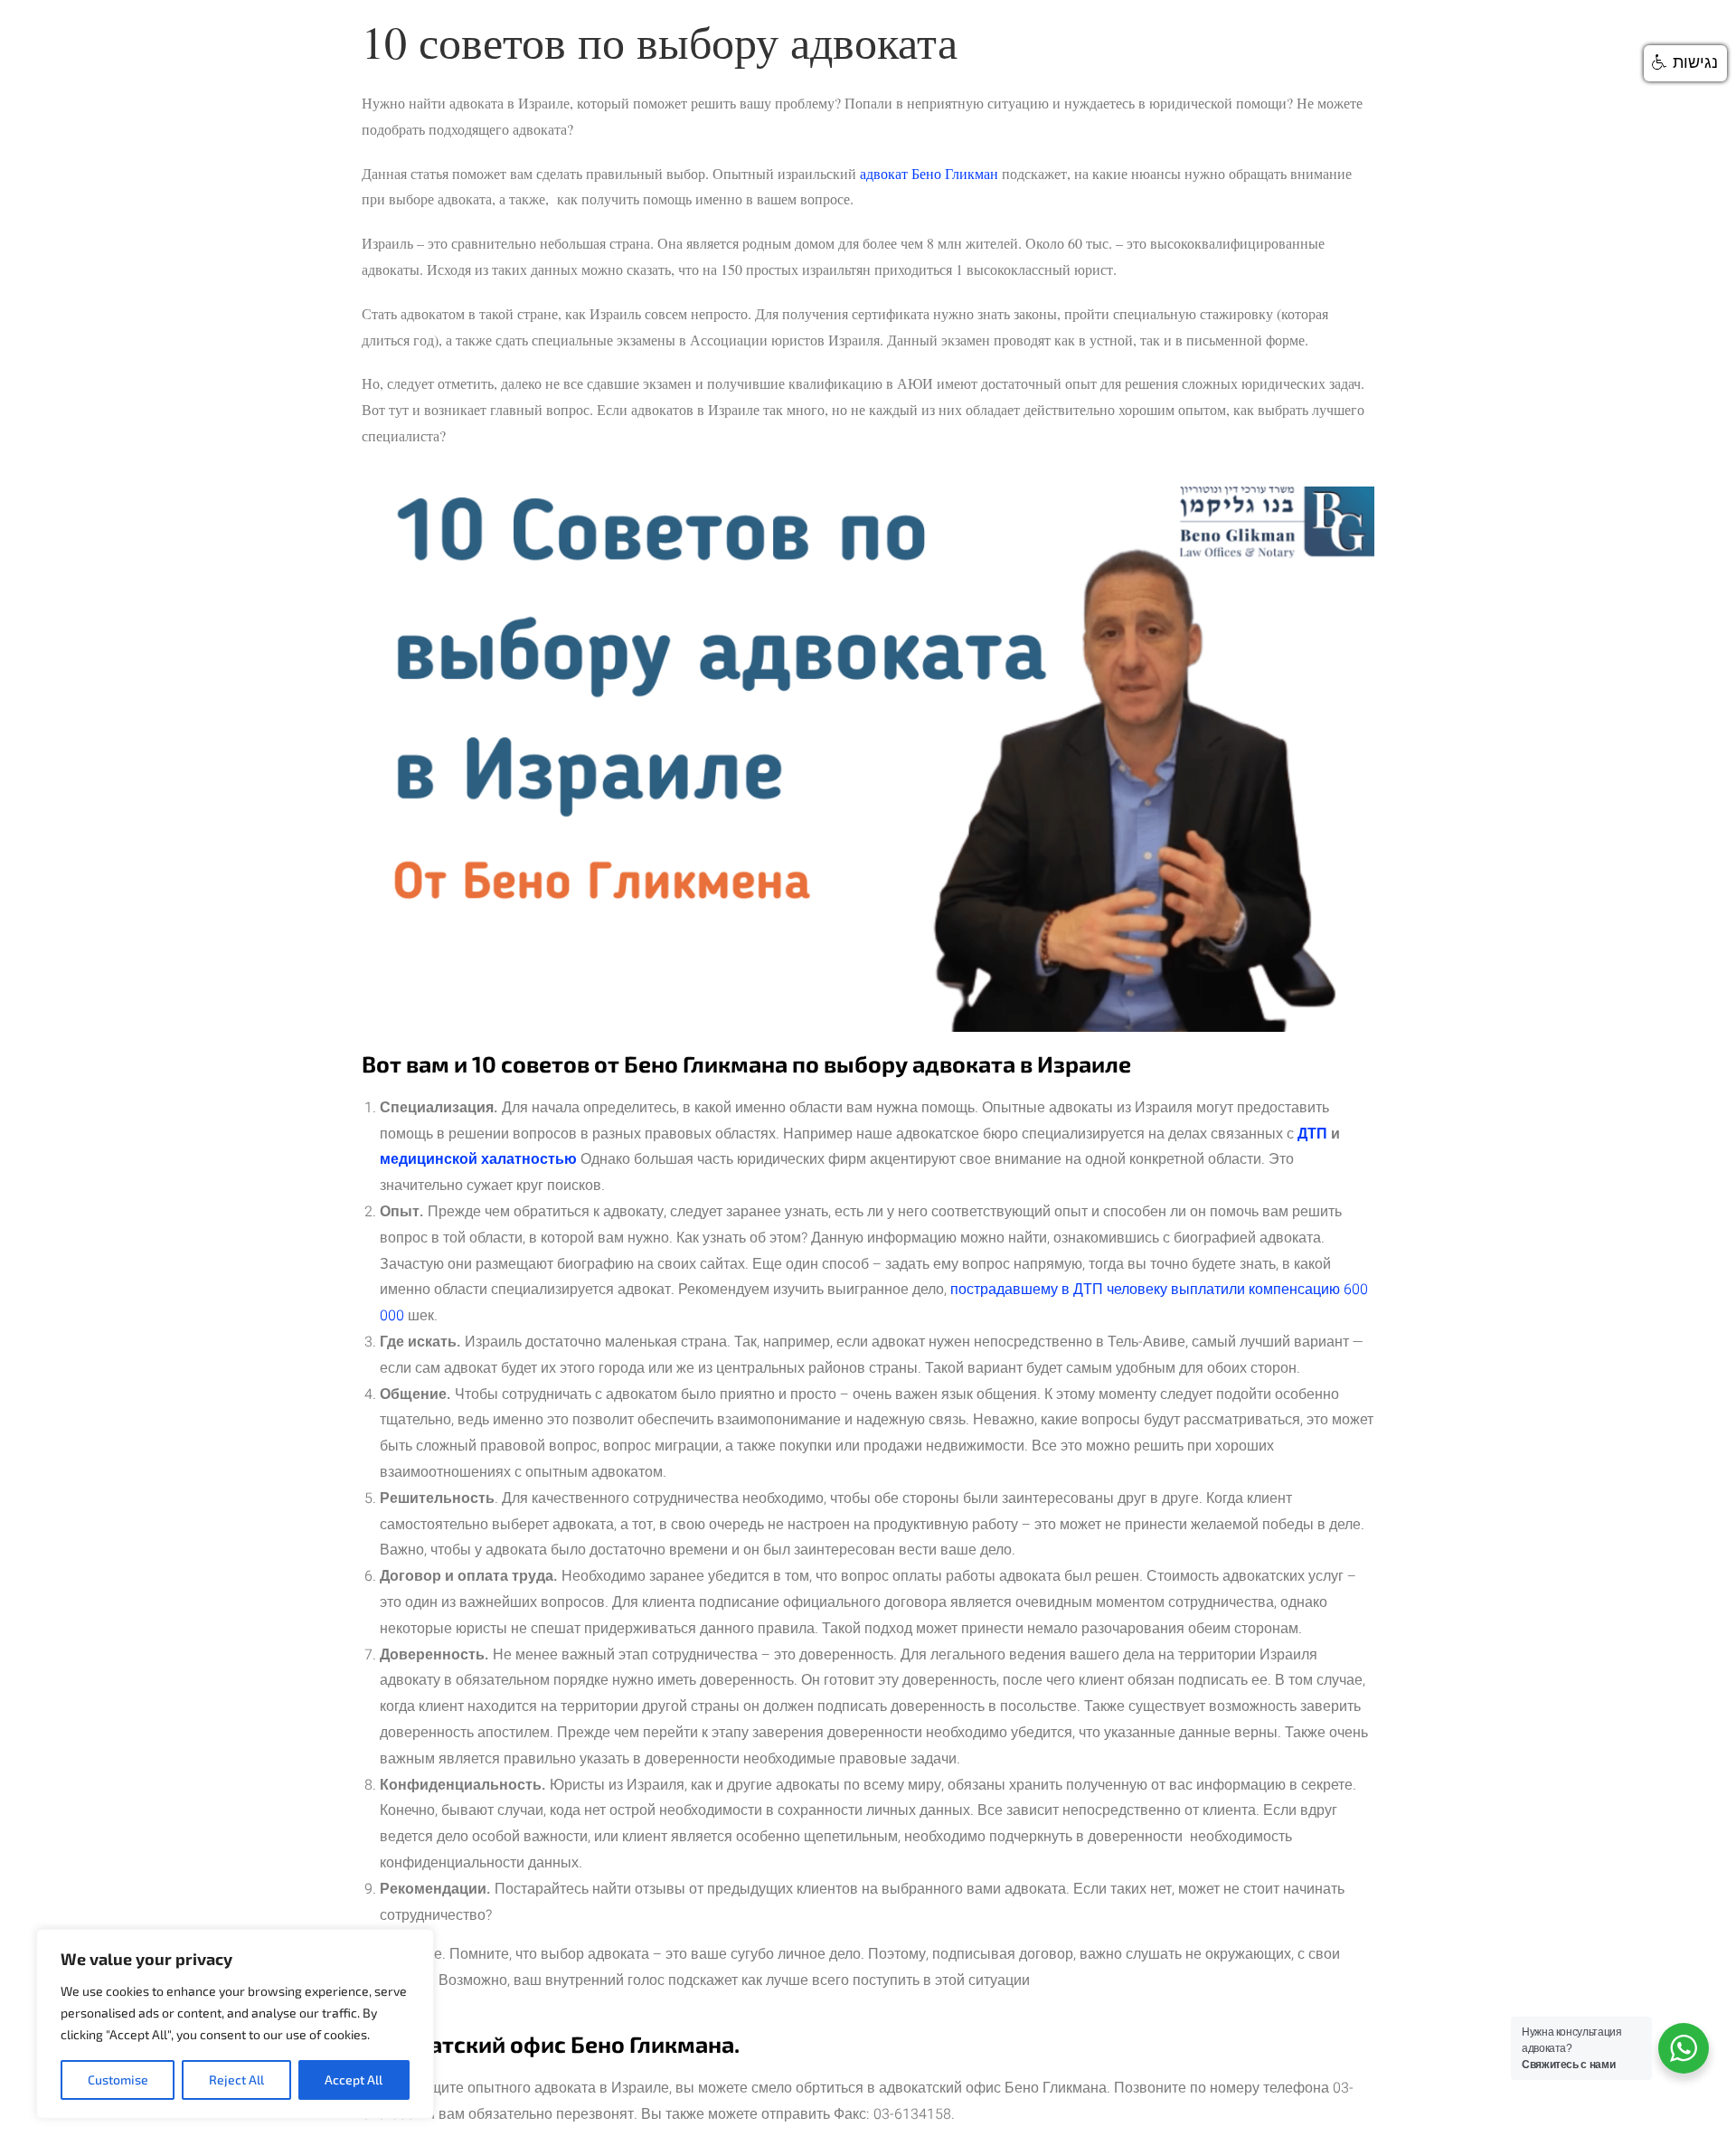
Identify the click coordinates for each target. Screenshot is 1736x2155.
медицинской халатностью (478, 1159)
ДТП (1312, 1134)
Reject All (236, 2079)
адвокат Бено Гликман (929, 173)
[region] (235, 2024)
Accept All (354, 2079)
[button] (1685, 63)
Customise (118, 2079)
